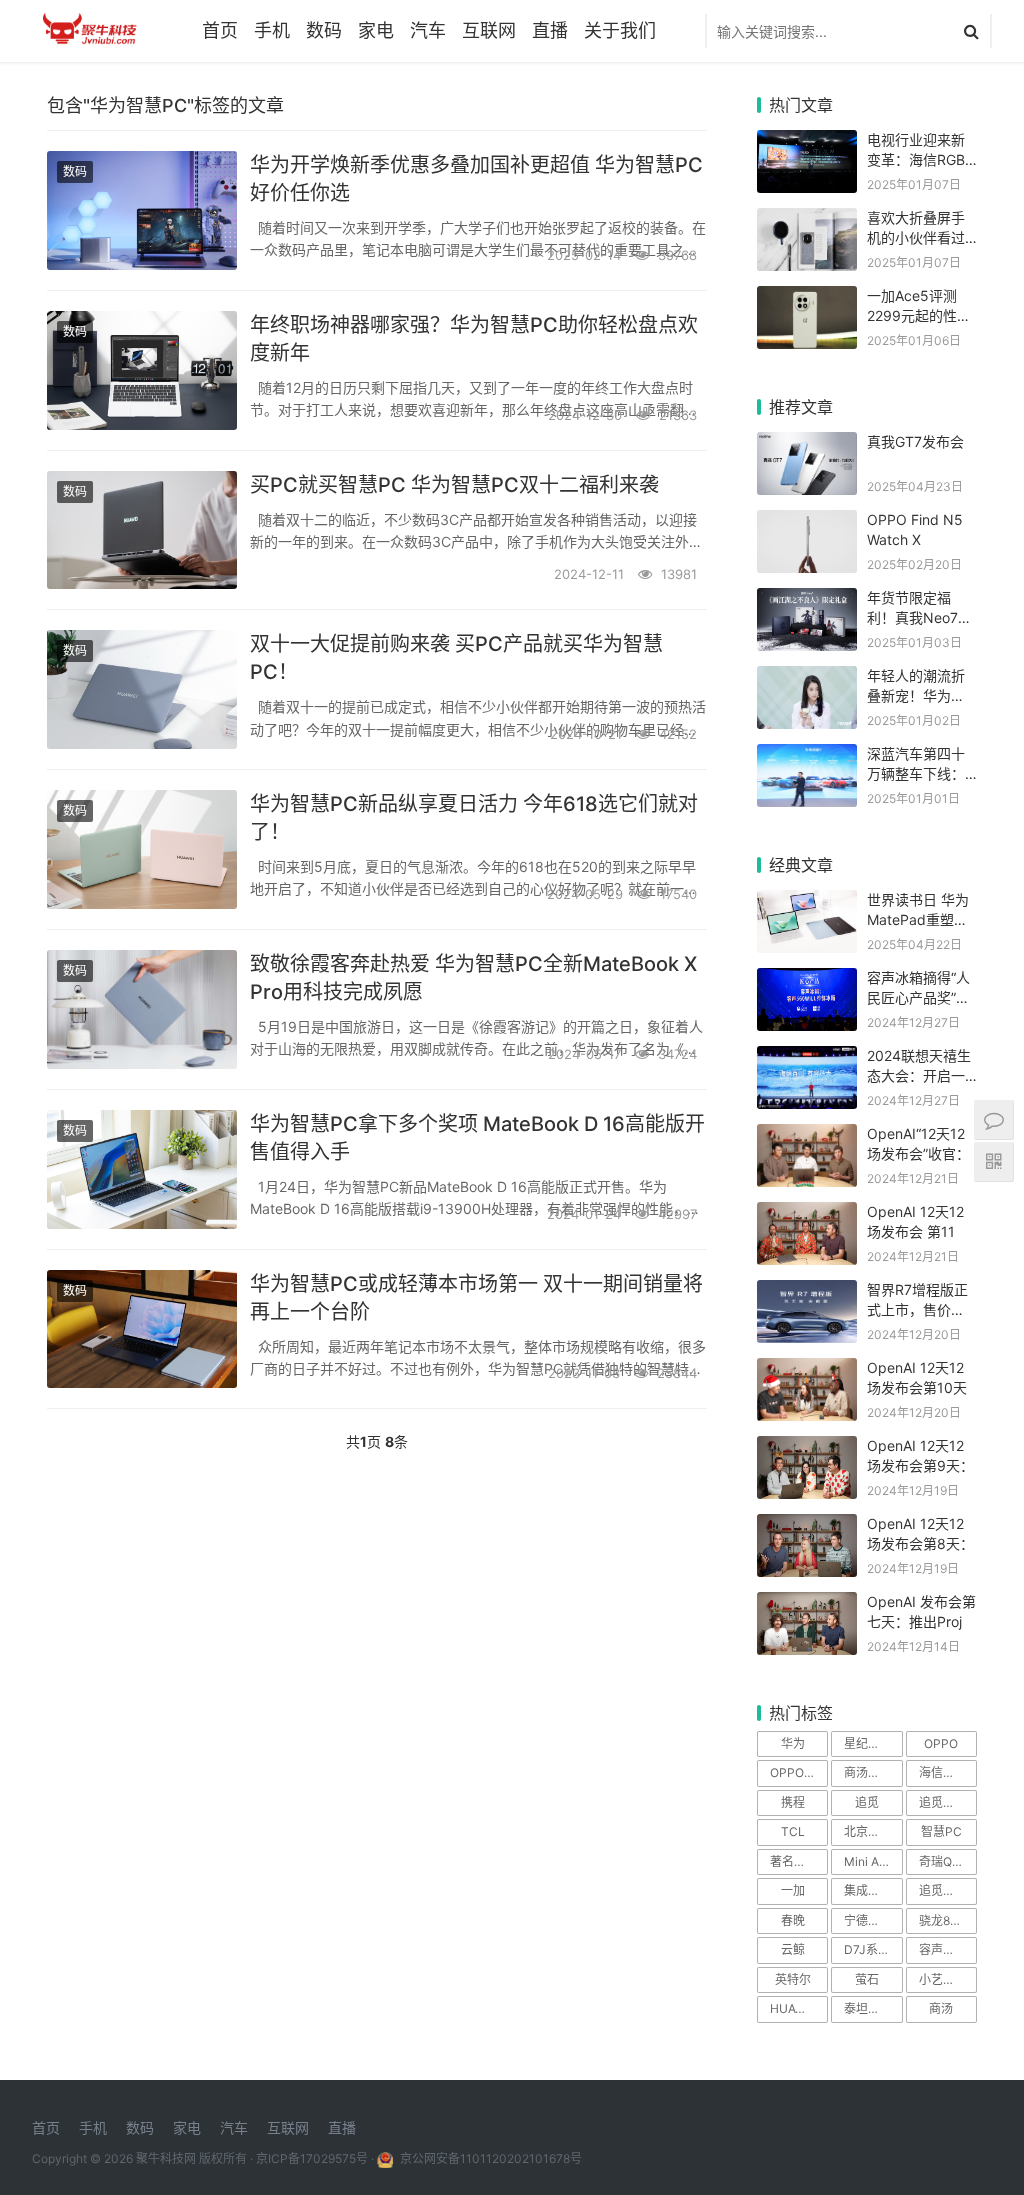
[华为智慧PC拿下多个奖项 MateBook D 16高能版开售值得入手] (142, 1169)
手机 (272, 30)
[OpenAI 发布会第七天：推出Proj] (807, 1604)
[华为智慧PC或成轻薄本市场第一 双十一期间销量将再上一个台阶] (142, 1329)
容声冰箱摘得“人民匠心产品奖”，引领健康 (918, 997)
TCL (793, 1831)
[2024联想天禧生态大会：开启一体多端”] (807, 1058)
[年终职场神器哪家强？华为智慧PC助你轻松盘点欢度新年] (142, 370)
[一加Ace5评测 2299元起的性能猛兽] (807, 298)
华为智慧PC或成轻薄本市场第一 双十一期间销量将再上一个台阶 (476, 1298)
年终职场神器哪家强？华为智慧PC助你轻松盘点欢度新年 (474, 339)
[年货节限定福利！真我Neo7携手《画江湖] (807, 600)
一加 (793, 1890)
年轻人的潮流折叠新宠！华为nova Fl (916, 695)
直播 (550, 30)
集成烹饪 (868, 1890)
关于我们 (620, 30)
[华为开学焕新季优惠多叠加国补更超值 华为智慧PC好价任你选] (142, 210)
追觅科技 (943, 1802)
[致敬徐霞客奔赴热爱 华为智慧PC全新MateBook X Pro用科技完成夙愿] (142, 1009)
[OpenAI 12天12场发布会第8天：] (807, 1526)
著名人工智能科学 (799, 1861)
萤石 (867, 1979)
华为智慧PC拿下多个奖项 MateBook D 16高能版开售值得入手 (477, 1138)
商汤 (941, 2008)
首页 (220, 30)
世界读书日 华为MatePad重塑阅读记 (918, 919)
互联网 (489, 30)
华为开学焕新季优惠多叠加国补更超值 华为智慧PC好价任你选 (476, 179)
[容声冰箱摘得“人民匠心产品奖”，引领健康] (807, 980)
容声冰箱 (943, 1949)
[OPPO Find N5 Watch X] (807, 522)
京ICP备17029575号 (312, 2158)
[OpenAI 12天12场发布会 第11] (807, 1214)
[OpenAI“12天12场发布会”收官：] (807, 1136)
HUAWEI (793, 2008)
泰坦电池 (868, 2008)
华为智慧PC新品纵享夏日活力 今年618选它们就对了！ (474, 818)
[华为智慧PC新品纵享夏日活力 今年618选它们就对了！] (142, 849)
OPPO (941, 1743)
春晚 (793, 1920)
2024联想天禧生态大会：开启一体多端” (919, 1075)
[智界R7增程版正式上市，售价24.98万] (807, 1292)
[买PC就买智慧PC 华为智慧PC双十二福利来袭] (142, 530)
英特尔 (793, 1979)
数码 (324, 30)
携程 (793, 1802)
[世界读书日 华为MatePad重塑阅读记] (807, 902)
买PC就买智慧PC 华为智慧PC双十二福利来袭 (454, 485)
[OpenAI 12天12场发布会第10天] (807, 1370)
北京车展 (868, 1831)
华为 (793, 1743)
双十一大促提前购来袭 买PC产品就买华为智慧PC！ (456, 658)
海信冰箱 (943, 1772)
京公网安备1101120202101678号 (489, 2158)
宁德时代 (868, 1920)
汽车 (428, 30)
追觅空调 (943, 1890)
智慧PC (941, 1831)
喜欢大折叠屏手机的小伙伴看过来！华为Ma (916, 237)
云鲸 (793, 1949)
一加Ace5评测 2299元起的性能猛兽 (919, 315)
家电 (376, 30)
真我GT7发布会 (915, 441)
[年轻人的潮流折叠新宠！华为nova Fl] (807, 678)
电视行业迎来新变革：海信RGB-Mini (919, 159)
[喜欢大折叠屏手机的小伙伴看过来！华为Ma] (807, 220)
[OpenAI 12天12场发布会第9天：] (807, 1448)
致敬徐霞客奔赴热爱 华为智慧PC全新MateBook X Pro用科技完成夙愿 (473, 978)
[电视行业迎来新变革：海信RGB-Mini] (807, 142)
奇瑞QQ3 (944, 1861)
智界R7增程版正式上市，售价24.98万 (917, 1309)
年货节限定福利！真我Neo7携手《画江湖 (919, 617)
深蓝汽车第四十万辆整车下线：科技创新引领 (916, 773)
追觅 (867, 1802)
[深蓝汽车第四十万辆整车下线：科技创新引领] (807, 756)
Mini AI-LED (873, 1861)
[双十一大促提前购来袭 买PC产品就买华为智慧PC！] (142, 689)
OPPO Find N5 (799, 1772)
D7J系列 (867, 1949)
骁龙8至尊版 (948, 1920)
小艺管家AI (948, 1979)
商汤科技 (868, 1772)
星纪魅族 (868, 1743)
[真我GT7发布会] (807, 444)
